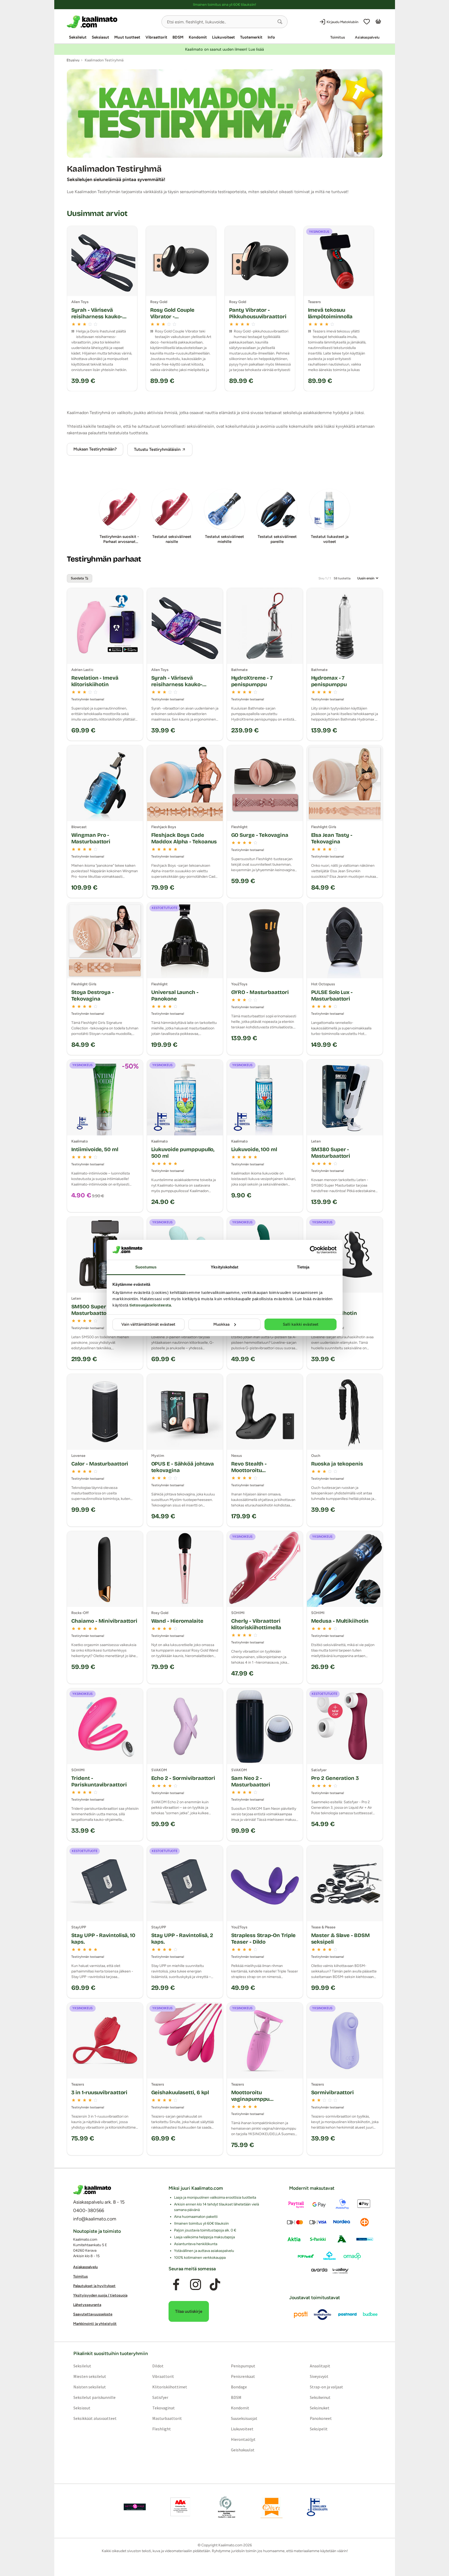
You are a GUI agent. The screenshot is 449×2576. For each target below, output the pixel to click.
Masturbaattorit (167, 2418)
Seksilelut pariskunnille (94, 2397)
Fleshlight (161, 2429)
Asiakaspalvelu (367, 37)
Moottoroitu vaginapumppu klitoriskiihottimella (256, 2099)
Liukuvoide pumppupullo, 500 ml (183, 1153)
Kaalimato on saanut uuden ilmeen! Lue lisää (224, 49)
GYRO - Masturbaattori (260, 992)
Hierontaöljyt (243, 2439)
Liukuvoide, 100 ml (254, 1149)
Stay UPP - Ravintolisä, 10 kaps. (103, 1938)
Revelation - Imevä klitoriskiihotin (95, 681)
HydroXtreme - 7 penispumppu (252, 681)
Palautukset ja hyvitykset (94, 2286)
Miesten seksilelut (90, 2376)
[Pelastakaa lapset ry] (135, 2507)
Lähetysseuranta (87, 2305)
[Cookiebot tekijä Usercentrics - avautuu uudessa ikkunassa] (314, 1250)
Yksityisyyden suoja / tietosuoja (100, 2295)
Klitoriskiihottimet (169, 2387)
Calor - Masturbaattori (100, 1464)
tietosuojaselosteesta (150, 1305)
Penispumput (243, 2366)
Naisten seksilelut (89, 2387)
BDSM (178, 37)
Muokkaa (221, 1324)
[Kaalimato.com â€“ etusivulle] (92, 2190)
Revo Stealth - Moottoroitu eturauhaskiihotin (254, 1470)
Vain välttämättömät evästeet (148, 1324)
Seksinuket (320, 2408)
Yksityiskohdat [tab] (224, 1267)
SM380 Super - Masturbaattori (331, 1153)
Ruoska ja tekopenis (337, 1464)
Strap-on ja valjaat (326, 2387)
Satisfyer (160, 2397)
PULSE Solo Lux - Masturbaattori (332, 995)
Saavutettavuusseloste (93, 2314)
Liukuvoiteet (223, 37)
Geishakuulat (243, 2450)
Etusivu (73, 60)
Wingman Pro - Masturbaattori (91, 838)
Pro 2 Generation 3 (335, 1778)
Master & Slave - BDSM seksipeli (340, 1938)
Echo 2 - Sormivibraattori (183, 1778)
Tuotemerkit (251, 37)
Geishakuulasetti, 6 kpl (180, 2092)
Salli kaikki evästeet (301, 1324)
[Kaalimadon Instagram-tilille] (196, 2284)
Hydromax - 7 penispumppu (329, 681)
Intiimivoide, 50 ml (95, 1149)
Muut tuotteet (127, 37)
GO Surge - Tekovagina (260, 835)
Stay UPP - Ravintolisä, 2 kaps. (182, 1938)
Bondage (239, 2387)
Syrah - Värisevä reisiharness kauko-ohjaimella (177, 684)
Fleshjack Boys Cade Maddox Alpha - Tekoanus (184, 838)
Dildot (158, 2366)
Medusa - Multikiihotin (340, 1621)
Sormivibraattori (332, 2092)
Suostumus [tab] (146, 1267)
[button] (280, 22)
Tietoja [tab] (303, 1267)
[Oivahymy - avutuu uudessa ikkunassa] (272, 2507)
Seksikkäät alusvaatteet (95, 2418)
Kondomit (198, 37)
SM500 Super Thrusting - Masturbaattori (103, 1310)
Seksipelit (319, 2429)
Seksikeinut (320, 2397)
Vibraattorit (156, 37)
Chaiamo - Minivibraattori (104, 1621)
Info (271, 37)
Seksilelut (78, 37)
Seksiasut (100, 37)
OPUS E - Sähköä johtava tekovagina (183, 1467)
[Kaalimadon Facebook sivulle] (176, 2284)
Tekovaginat (163, 2408)
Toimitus (338, 37)
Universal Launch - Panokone (175, 995)
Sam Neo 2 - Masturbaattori (251, 1781)
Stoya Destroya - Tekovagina (93, 995)
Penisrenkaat (243, 2376)
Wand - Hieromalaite (177, 1621)
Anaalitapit (320, 2366)
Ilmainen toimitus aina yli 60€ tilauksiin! (224, 5)
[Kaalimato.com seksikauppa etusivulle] (112, 22)
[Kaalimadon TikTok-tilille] (215, 2284)
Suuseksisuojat (244, 2418)
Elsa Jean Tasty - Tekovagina (332, 838)
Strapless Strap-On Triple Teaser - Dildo (264, 1938)
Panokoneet (321, 2418)
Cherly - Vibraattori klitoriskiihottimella (256, 1624)
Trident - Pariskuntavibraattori (99, 1781)
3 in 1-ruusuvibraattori (99, 2092)
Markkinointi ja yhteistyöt (95, 2324)
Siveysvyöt (319, 2376)
